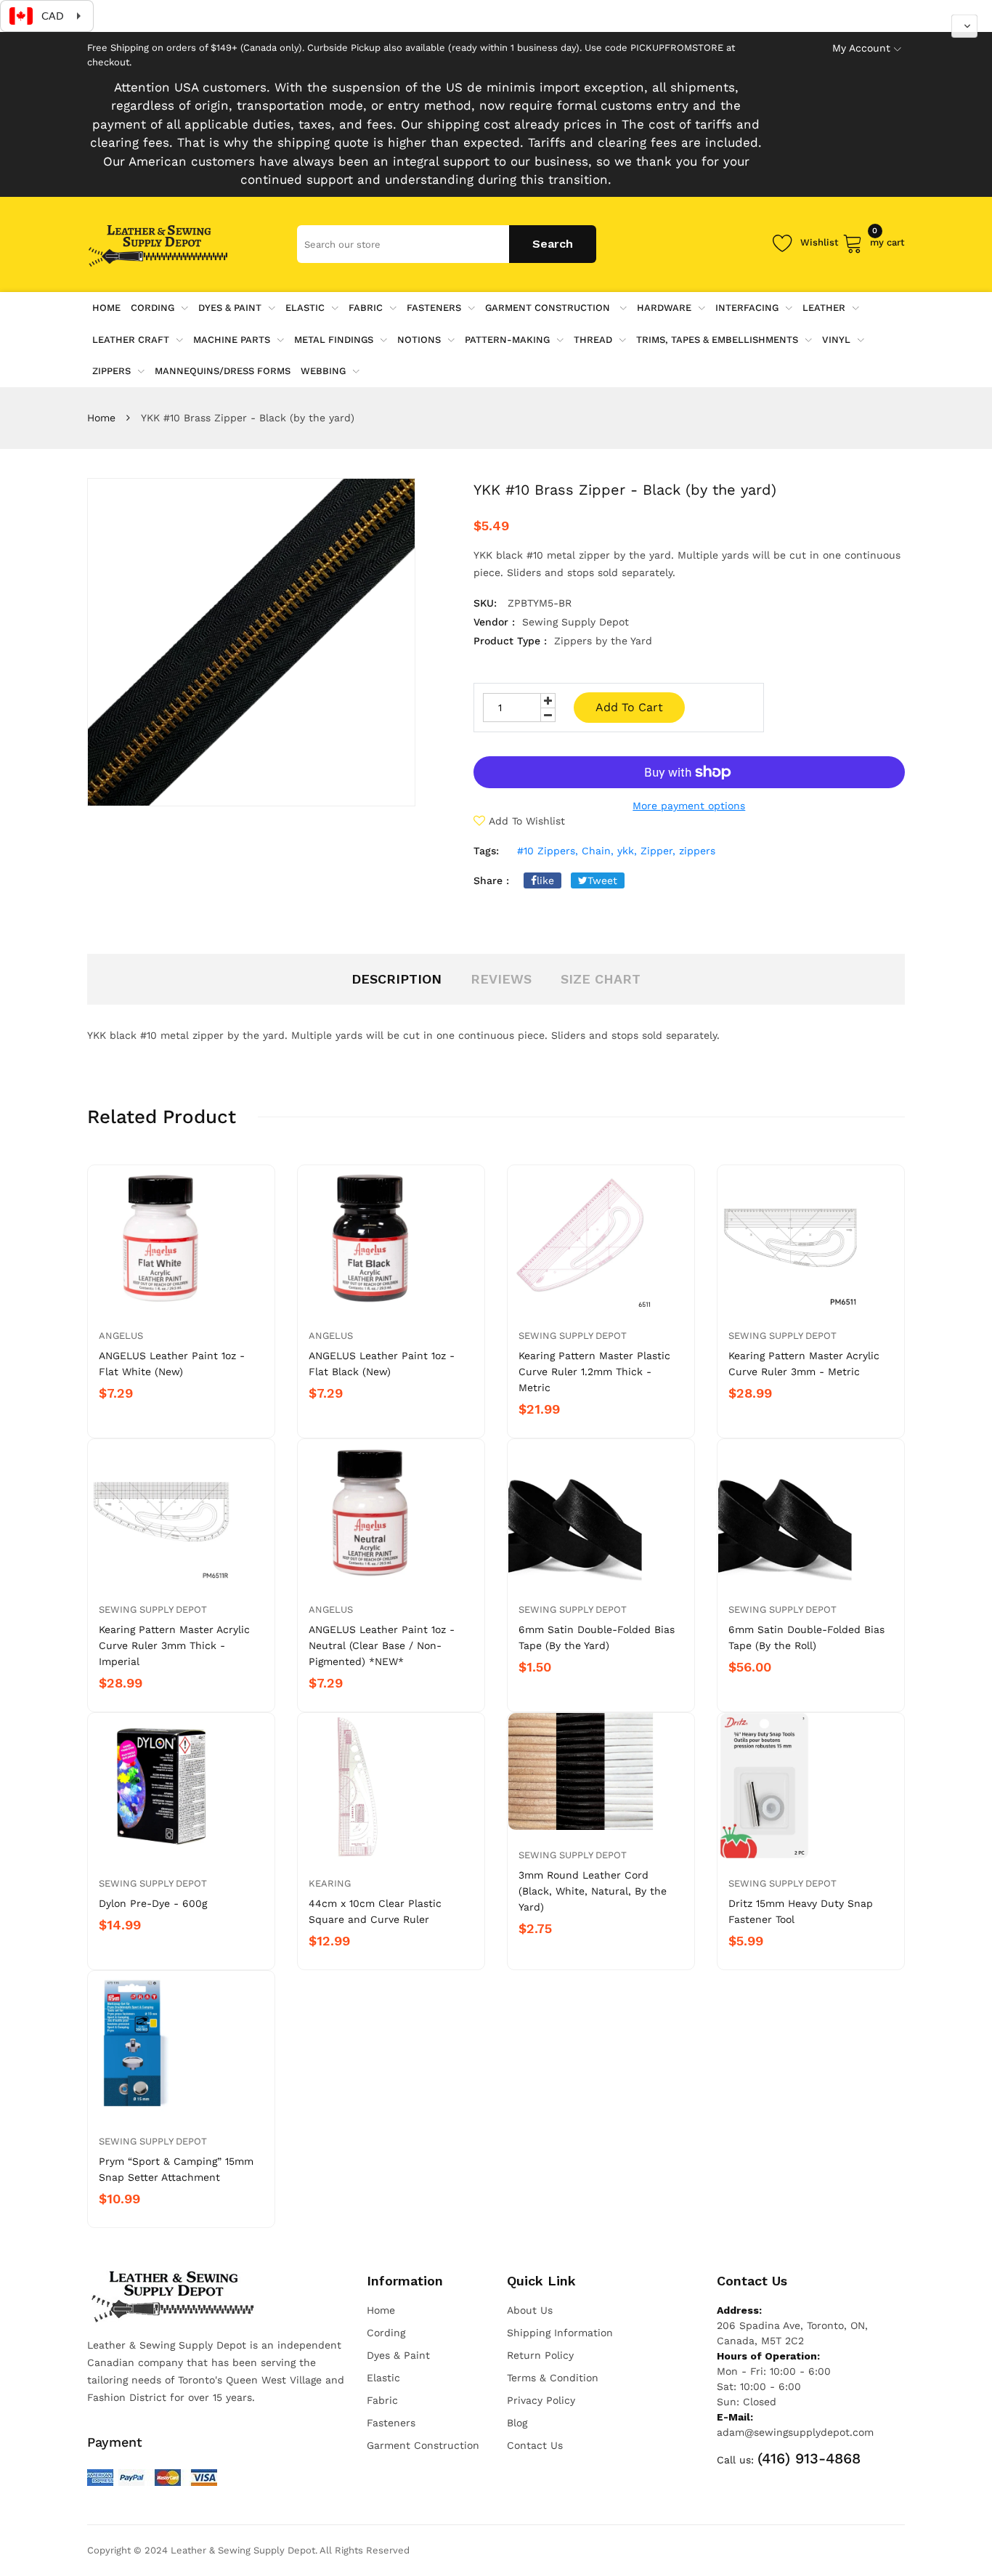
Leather (824, 308)
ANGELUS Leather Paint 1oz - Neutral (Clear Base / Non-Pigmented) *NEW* (382, 1645)
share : (491, 880)
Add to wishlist (527, 821)
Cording (153, 308)
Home (101, 418)
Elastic (305, 308)
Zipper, (658, 851)
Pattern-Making (507, 340)
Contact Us (535, 2445)
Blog (517, 2423)
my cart (887, 240)
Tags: (486, 851)
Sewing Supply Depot (573, 1336)
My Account (861, 48)
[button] (964, 26)
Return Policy (540, 2355)
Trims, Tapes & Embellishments (717, 340)
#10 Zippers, (548, 851)
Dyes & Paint (230, 308)
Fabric (366, 308)
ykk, (627, 851)
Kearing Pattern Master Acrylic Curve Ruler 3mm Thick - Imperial (174, 1645)
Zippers (111, 371)
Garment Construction (549, 308)
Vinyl (836, 340)
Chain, (598, 851)
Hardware (664, 308)
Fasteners (434, 308)
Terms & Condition (553, 2378)
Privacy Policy (541, 2400)
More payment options (689, 806)
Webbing (323, 371)
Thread (593, 340)
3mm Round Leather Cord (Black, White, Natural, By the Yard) (593, 1891)
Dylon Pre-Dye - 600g (153, 1903)
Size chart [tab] (601, 979)
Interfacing (747, 308)
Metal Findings (334, 340)
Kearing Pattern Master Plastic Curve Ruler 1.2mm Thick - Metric (594, 1372)
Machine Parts (232, 340)
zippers (697, 851)
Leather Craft (131, 340)
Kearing (330, 1883)
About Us (530, 2310)
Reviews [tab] (501, 979)
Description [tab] (397, 979)
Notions (419, 340)
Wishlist (820, 242)
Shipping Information (560, 2333)
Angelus (121, 1336)
